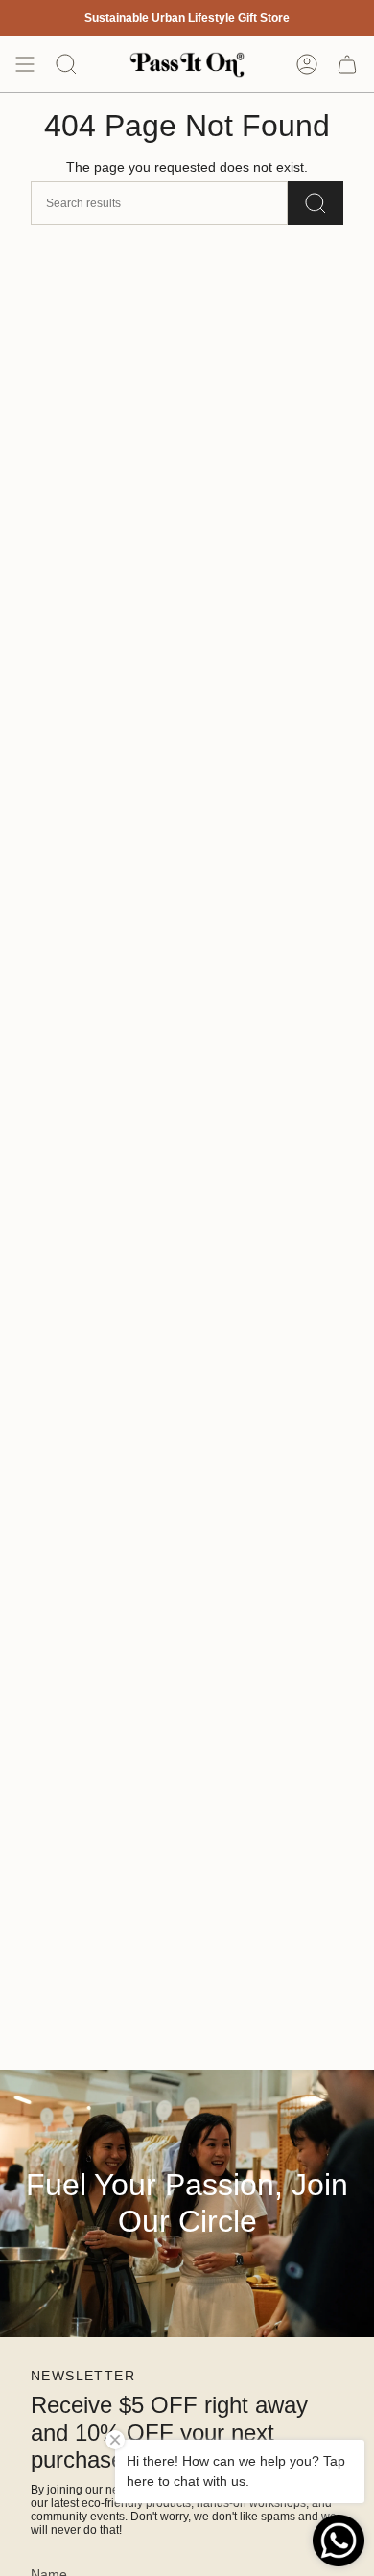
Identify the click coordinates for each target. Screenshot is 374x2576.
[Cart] (347, 64)
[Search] (316, 203)
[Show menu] (25, 64)
